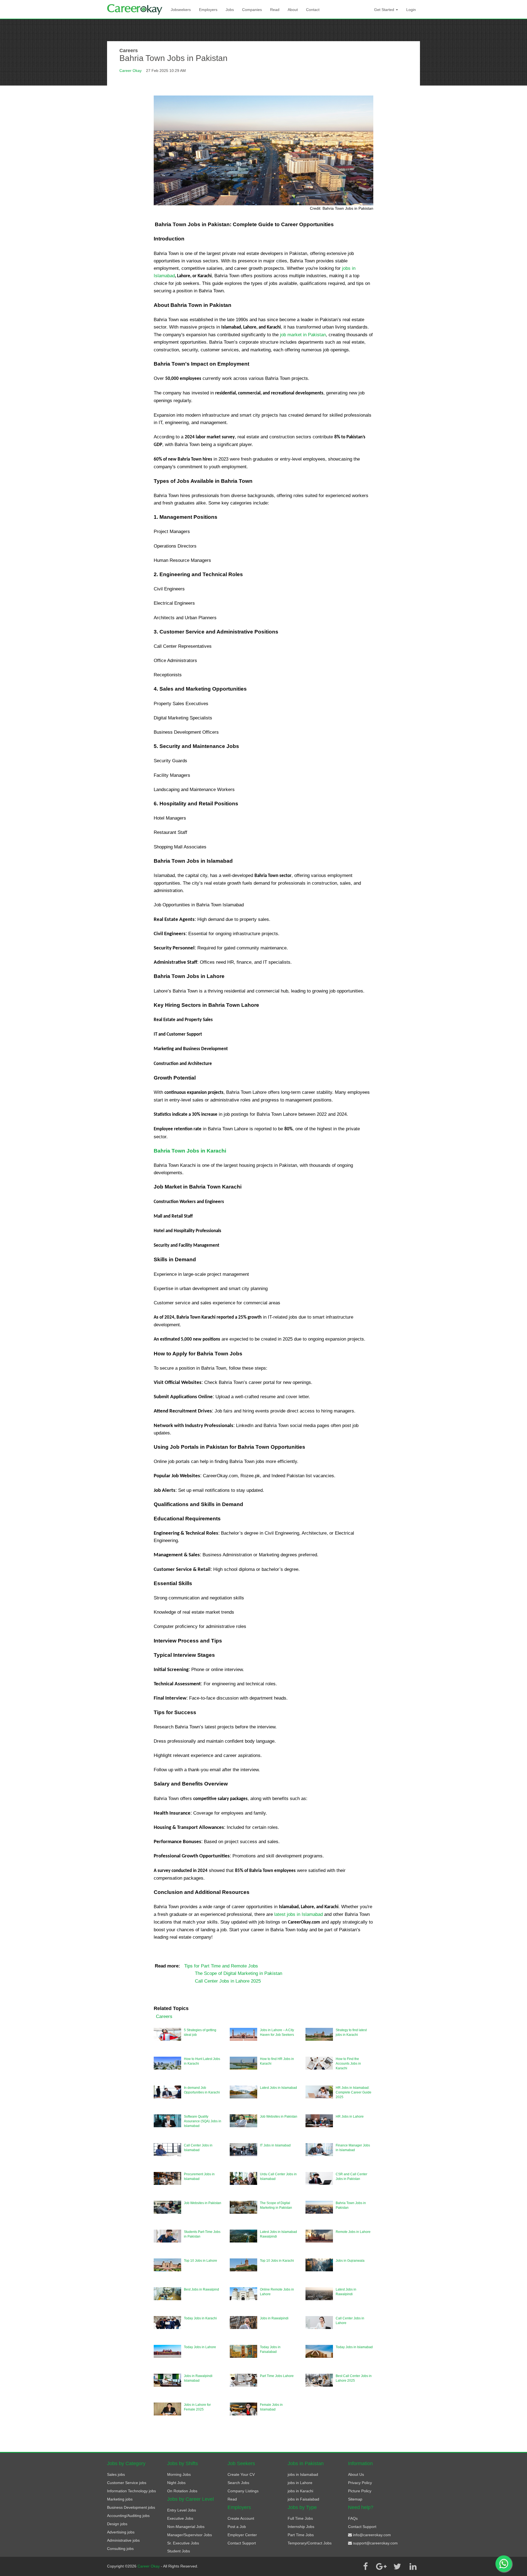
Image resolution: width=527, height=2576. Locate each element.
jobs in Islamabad (303, 2474)
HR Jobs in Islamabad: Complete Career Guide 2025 (354, 2092)
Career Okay (131, 71)
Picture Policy (360, 2491)
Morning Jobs (179, 2474)
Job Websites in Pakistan (279, 2117)
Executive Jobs (180, 2518)
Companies (252, 10)
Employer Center (242, 2535)
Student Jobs (179, 2551)
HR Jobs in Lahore (350, 2117)
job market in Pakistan (303, 335)
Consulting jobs (120, 2549)
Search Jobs (238, 2483)
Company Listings (243, 2491)
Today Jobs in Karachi (200, 2318)
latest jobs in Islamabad (298, 1914)
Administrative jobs (123, 2540)
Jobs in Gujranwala (350, 2261)
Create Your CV (241, 2474)
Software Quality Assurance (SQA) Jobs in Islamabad (203, 2121)
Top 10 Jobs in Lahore (201, 2261)
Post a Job (237, 2527)
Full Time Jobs (300, 2518)
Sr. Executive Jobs (183, 2543)
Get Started (385, 10)
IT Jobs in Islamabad (275, 2145)
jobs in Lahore (300, 2483)
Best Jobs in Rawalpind (201, 2289)
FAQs (353, 2518)
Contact (313, 10)
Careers (164, 2016)
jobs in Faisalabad (303, 2499)
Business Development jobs (131, 2507)
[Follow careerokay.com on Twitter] (397, 2566)
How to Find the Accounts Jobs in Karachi (348, 2064)
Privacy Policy (360, 2483)
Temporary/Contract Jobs (310, 2543)
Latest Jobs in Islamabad (278, 2088)
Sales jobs (116, 2474)
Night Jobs (176, 2483)
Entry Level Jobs (182, 2510)
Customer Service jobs (127, 2483)
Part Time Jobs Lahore (277, 2376)
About (293, 10)
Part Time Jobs (301, 2535)
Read (275, 10)
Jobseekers (181, 10)
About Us (356, 2474)
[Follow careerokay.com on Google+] (381, 2566)
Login (411, 10)
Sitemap (355, 2499)
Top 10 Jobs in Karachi (277, 2261)
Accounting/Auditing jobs (128, 2516)
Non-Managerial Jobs (186, 2527)
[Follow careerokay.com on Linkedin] (413, 2566)
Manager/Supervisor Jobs (190, 2535)
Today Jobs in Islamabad (354, 2347)
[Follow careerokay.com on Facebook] (365, 2566)
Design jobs (117, 2524)
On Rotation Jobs (182, 2491)
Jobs (230, 10)
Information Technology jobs (131, 2491)
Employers (208, 10)
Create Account (241, 2518)
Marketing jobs (120, 2499)
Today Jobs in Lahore (200, 2347)
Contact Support (242, 2543)
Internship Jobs (301, 2527)
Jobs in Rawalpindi (274, 2318)
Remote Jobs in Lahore (353, 2232)
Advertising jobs (121, 2532)
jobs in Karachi (300, 2491)
